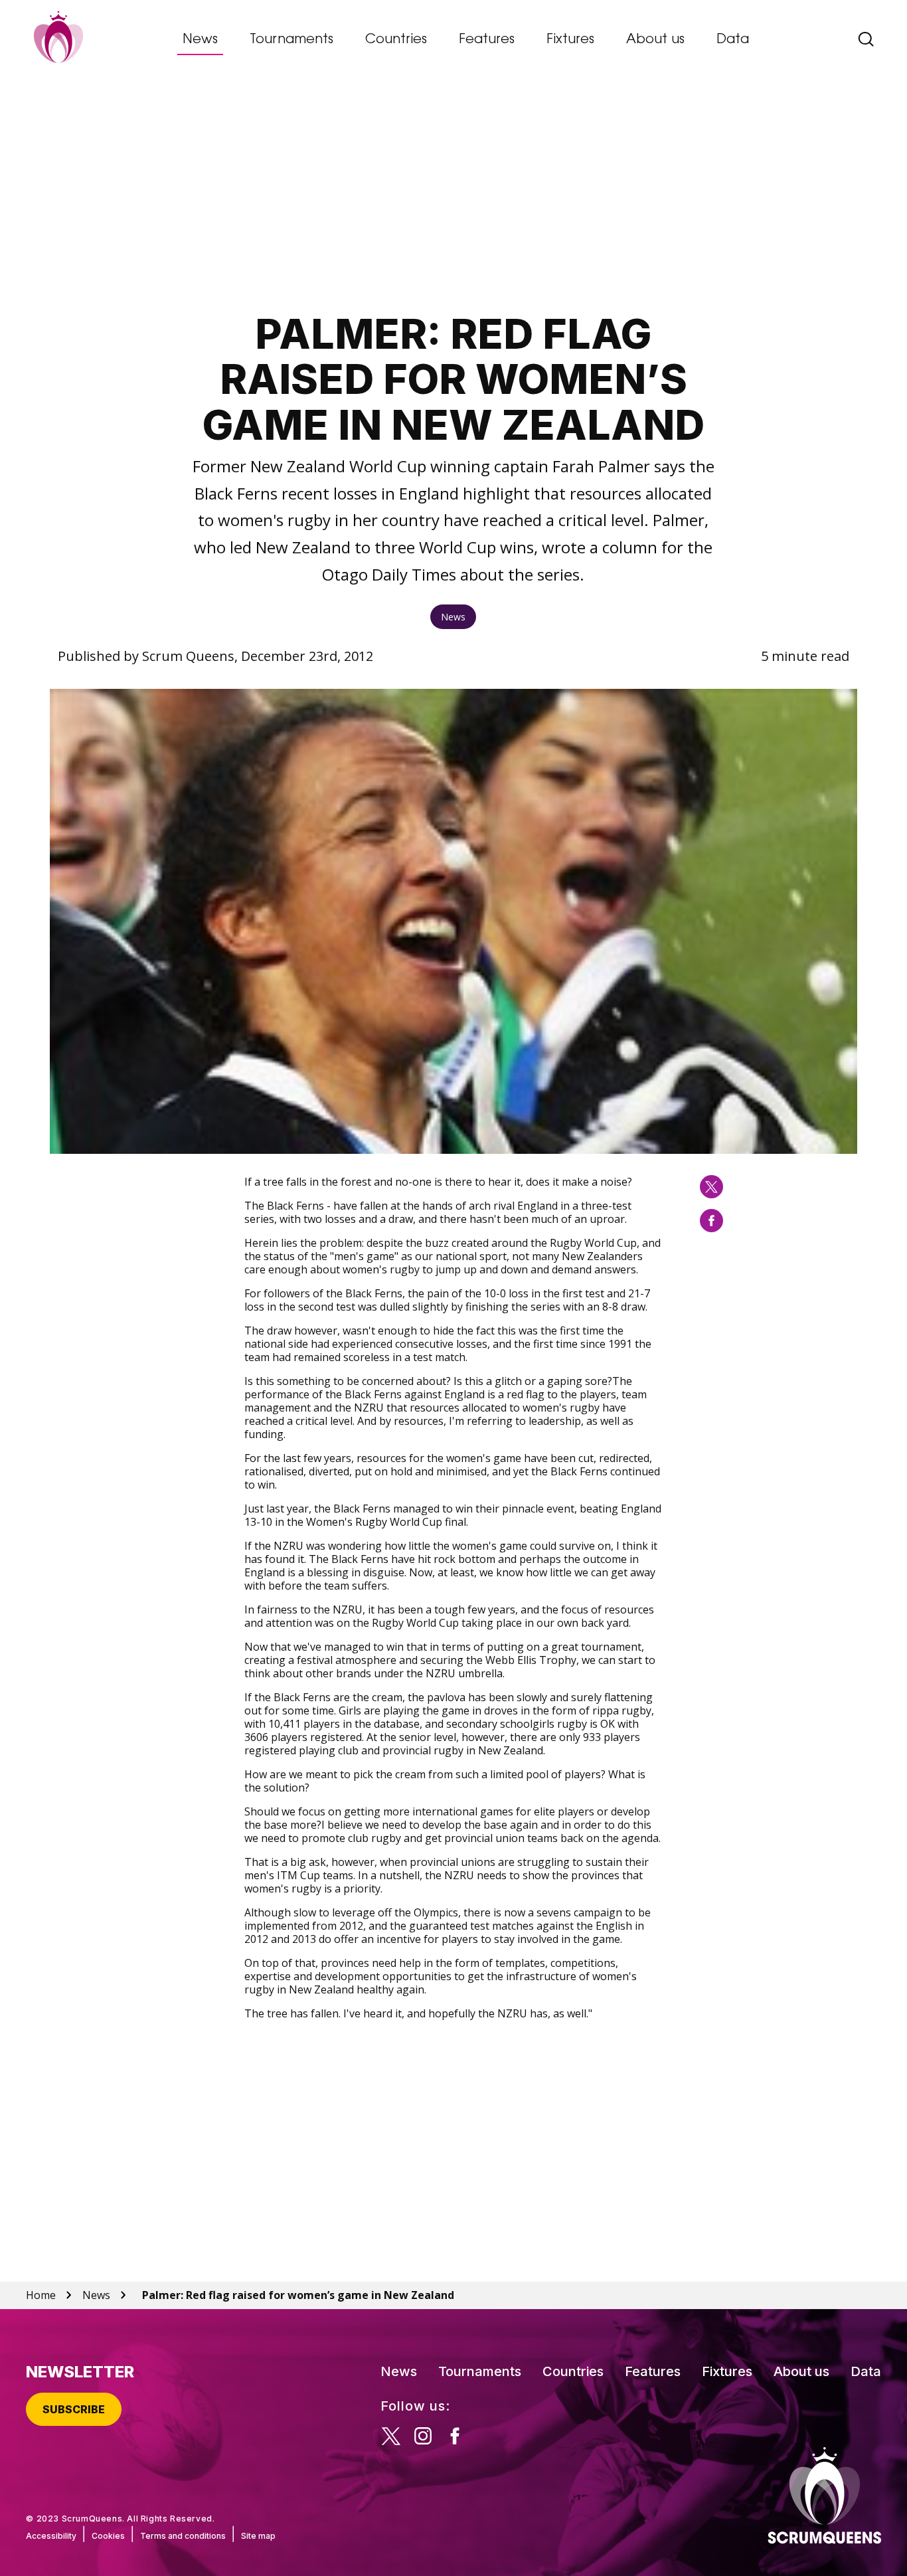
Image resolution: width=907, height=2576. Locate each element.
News (200, 40)
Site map (258, 2536)
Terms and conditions (183, 2536)
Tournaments (291, 40)
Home (41, 2295)
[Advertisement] (453, 197)
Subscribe (74, 2409)
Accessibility (51, 2536)
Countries (396, 40)
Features (487, 40)
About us (655, 40)
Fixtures (570, 40)
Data (733, 40)
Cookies (108, 2536)
